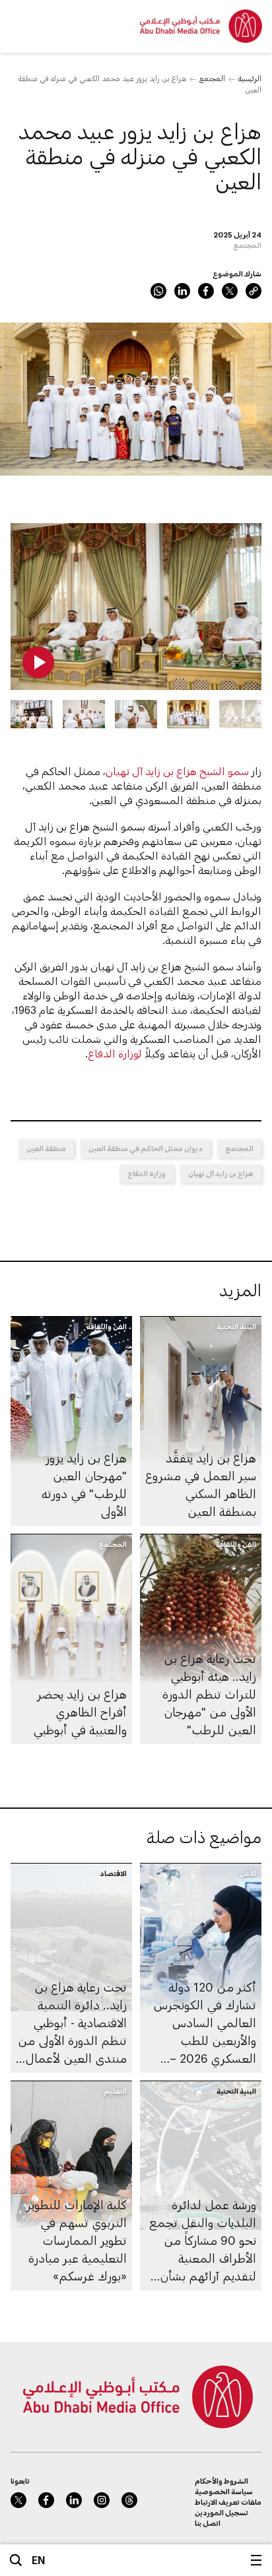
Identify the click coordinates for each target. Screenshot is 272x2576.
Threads (129, 2500)
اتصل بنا (208, 2523)
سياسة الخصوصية (224, 2491)
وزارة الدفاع (147, 1173)
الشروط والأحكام (221, 2481)
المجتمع (212, 78)
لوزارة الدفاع (115, 1053)
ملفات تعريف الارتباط (228, 2502)
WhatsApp (158, 291)
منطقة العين (46, 1148)
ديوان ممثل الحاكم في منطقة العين (146, 1148)
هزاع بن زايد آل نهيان (221, 1173)
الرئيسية (250, 78)
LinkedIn (182, 291)
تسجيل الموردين (221, 2512)
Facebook (206, 291)
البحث (16, 2560)
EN (39, 2560)
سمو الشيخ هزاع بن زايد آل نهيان (177, 771)
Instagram (102, 2500)
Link (254, 291)
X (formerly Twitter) (230, 291)
